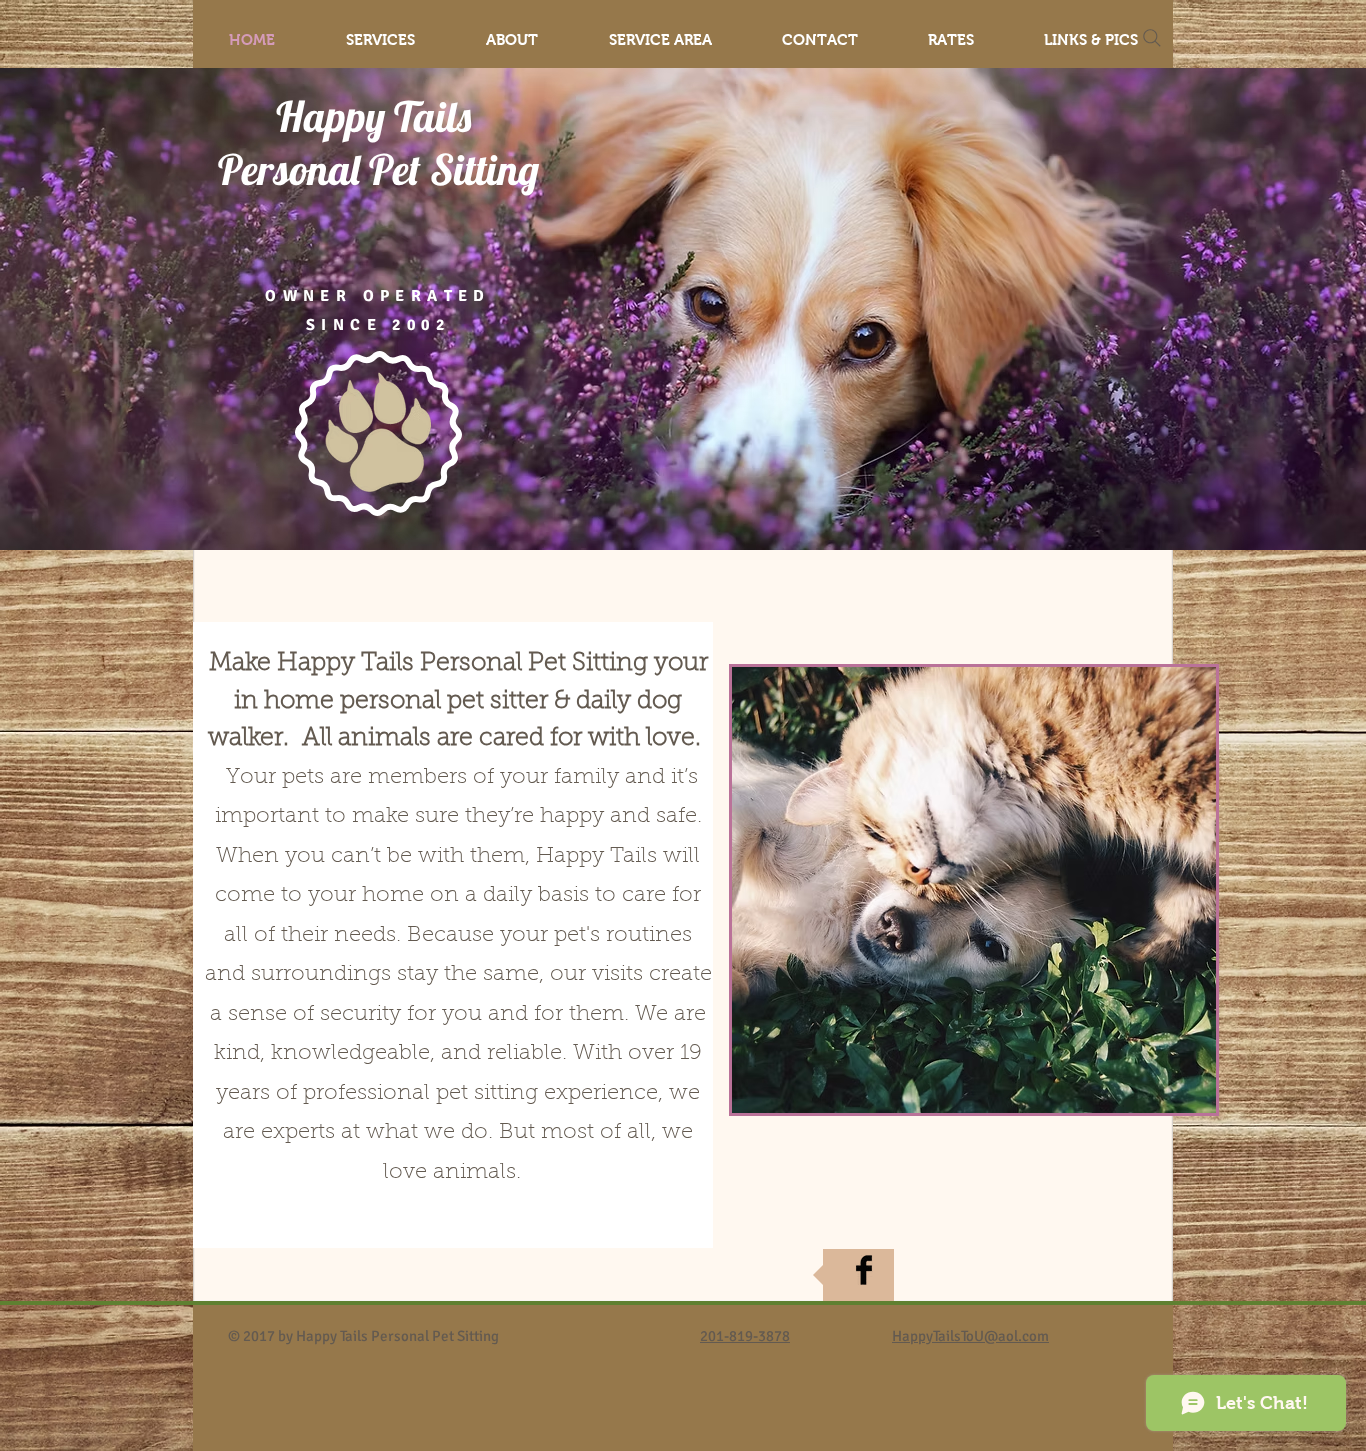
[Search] (1152, 38)
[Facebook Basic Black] (864, 1270)
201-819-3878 (745, 1336)
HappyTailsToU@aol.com (970, 1336)
